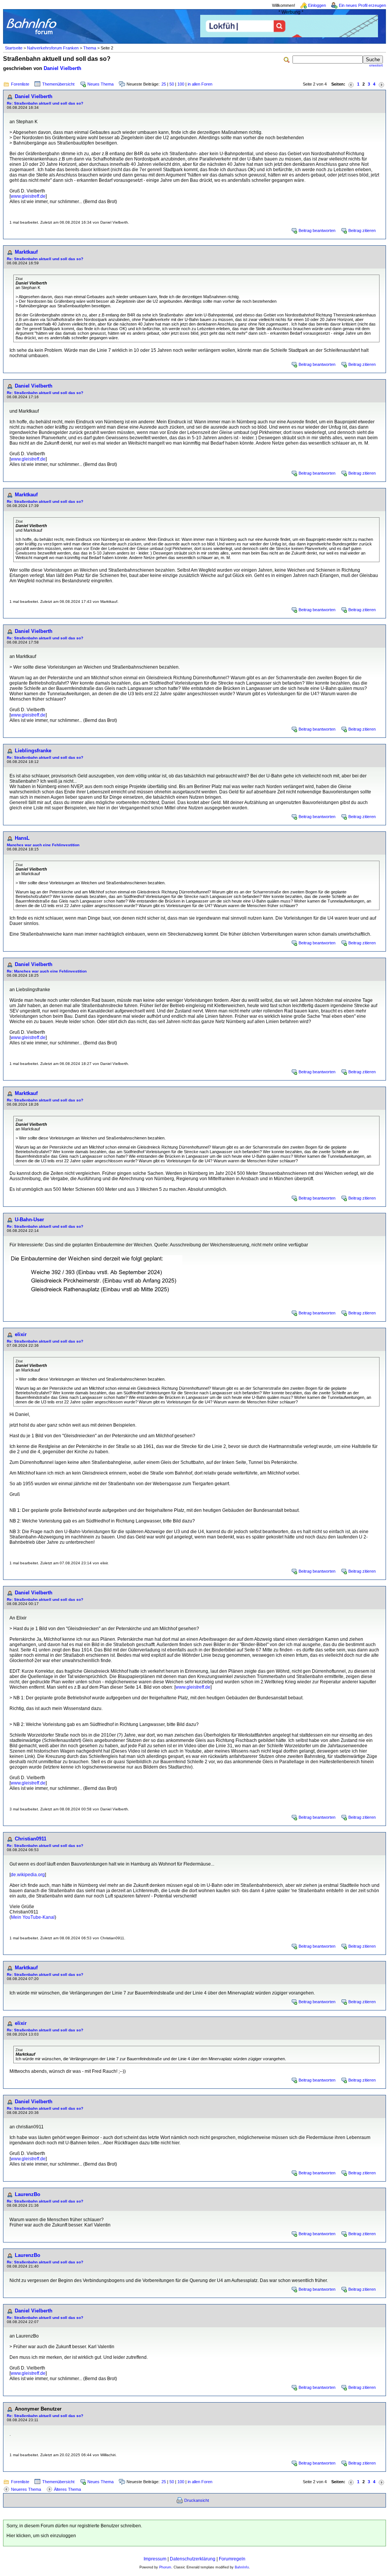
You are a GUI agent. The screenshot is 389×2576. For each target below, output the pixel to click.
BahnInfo (242, 2567)
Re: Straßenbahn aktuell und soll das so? (45, 103)
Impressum (155, 2559)
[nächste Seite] (381, 84)
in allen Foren (200, 84)
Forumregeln (232, 2559)
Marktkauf (26, 252)
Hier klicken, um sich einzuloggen (41, 2536)
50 (172, 84)
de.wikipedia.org (28, 1875)
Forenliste (20, 84)
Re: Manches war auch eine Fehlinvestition (47, 971)
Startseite (14, 48)
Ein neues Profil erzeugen (362, 5)
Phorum (165, 2567)
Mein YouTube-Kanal (33, 1917)
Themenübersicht (58, 84)
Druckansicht (197, 2500)
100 (181, 84)
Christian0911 (31, 1839)
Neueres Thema (26, 2489)
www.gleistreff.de (28, 196)
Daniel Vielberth (62, 68)
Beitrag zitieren (362, 230)
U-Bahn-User (29, 1220)
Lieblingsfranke (33, 751)
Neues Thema (100, 84)
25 (164, 84)
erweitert (376, 65)
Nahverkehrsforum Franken (53, 48)
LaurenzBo (28, 2194)
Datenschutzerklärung (193, 2559)
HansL (22, 838)
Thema (90, 48)
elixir (21, 1334)
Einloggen (317, 5)
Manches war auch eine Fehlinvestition (43, 845)
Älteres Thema (67, 2489)
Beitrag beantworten (317, 230)
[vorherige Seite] (351, 84)
